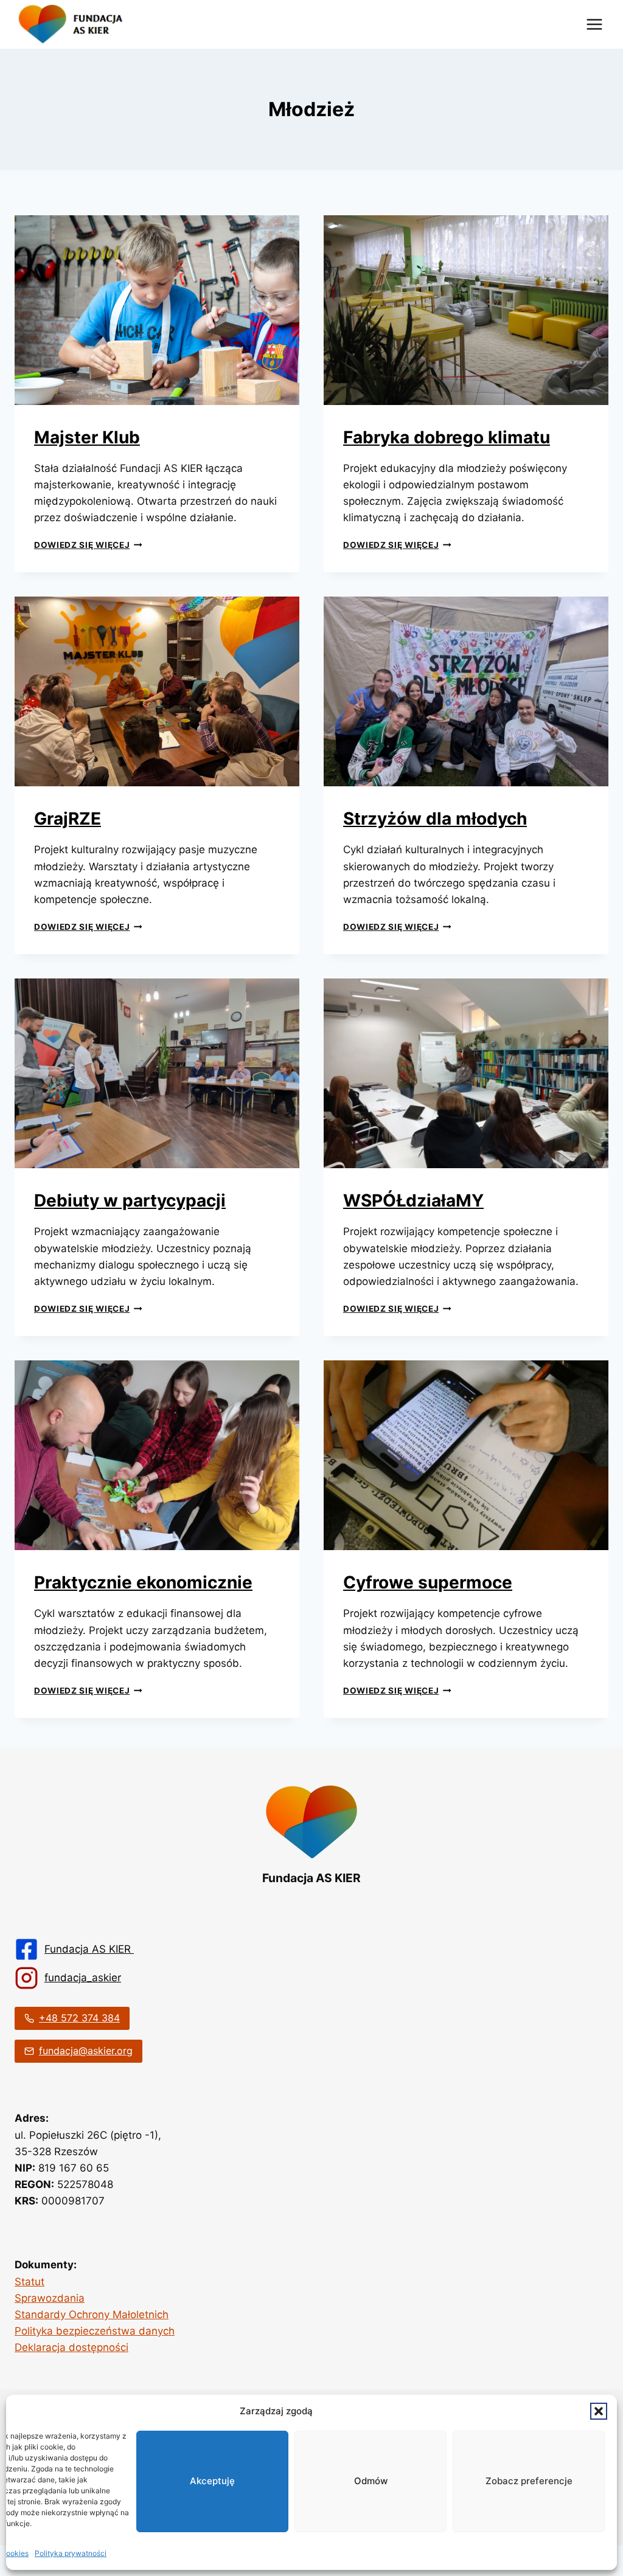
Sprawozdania (50, 2298)
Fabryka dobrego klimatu (447, 437)
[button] (599, 2411)
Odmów (371, 2481)
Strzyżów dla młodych (435, 819)
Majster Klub (87, 437)
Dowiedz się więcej (88, 545)
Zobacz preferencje (529, 2481)
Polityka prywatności (71, 2553)
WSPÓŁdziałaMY (413, 1200)
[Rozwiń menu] (594, 24)
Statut (30, 2282)
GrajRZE (68, 819)
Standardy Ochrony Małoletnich (92, 2315)
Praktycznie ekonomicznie (143, 1582)
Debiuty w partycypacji (130, 1200)
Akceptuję (212, 2481)
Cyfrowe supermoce (428, 1582)
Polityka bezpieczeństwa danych (95, 2331)
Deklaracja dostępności (71, 2347)
